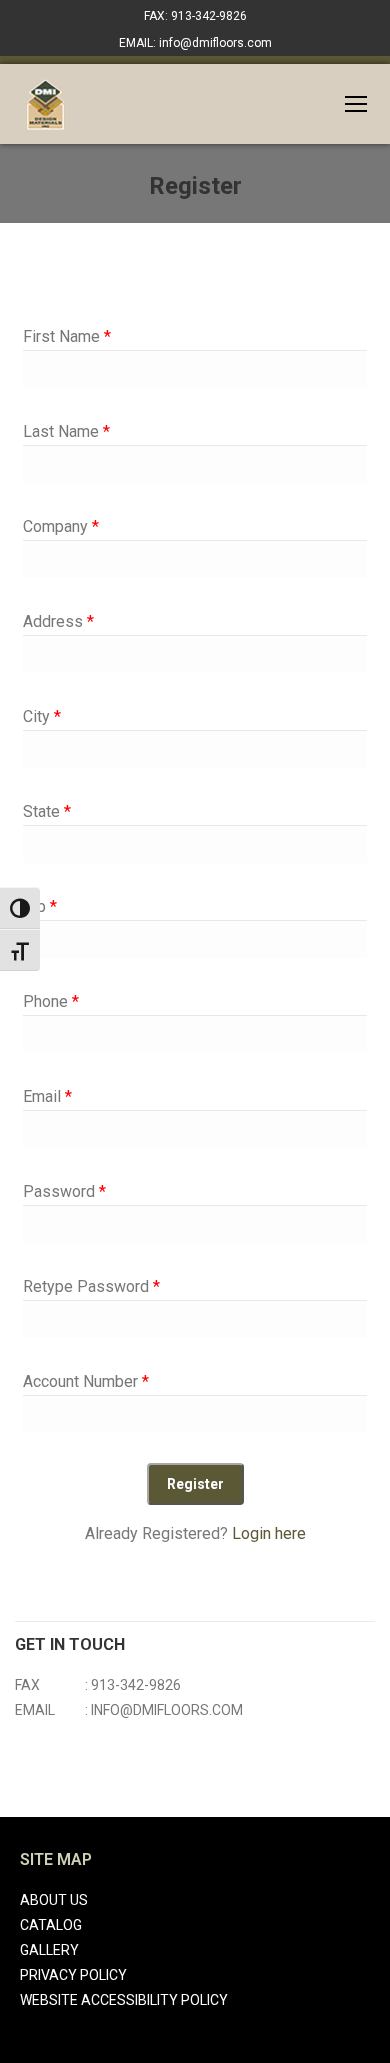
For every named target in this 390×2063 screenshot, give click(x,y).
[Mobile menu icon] (356, 104)
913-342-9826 (136, 1685)
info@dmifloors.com (167, 1710)
